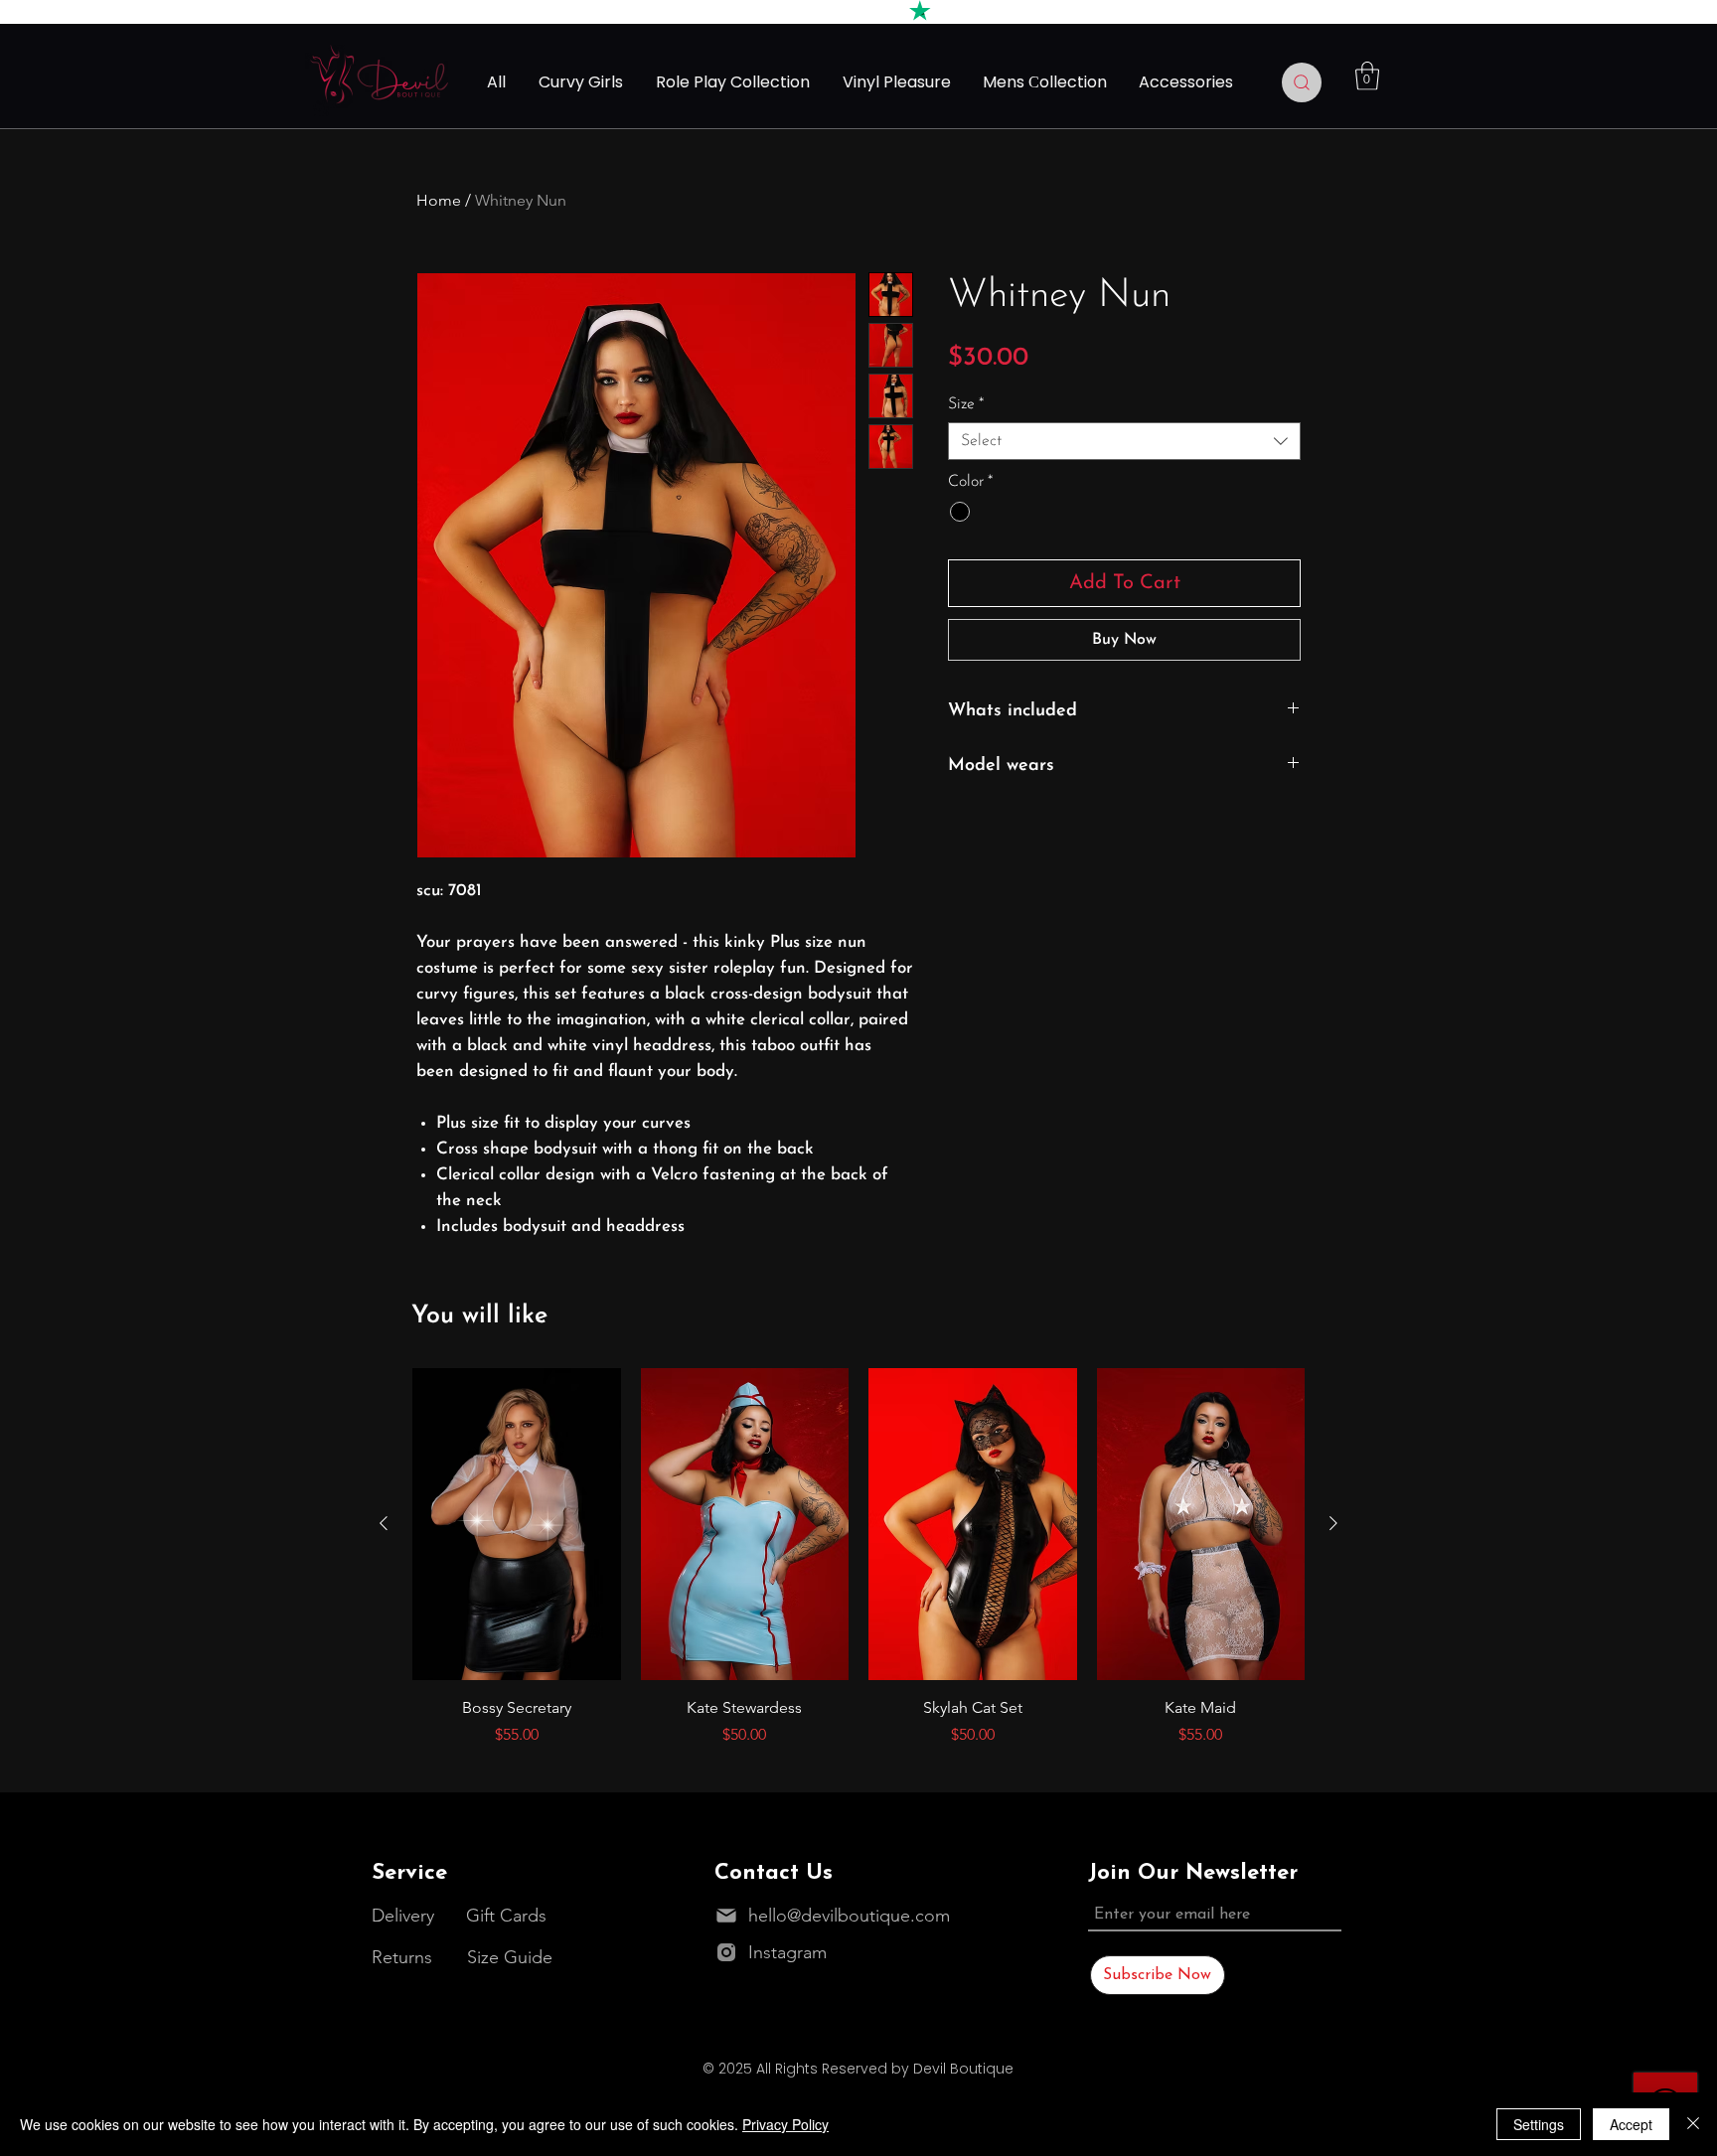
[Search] (1302, 82)
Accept (1631, 2124)
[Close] (1693, 2124)
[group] (858, 1557)
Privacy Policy (785, 2124)
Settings (1539, 2124)
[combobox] (1124, 441)
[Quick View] (517, 1524)
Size (966, 404)
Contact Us (774, 1873)
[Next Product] (1333, 1523)
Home (439, 200)
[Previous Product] (384, 1523)
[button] (1367, 76)
